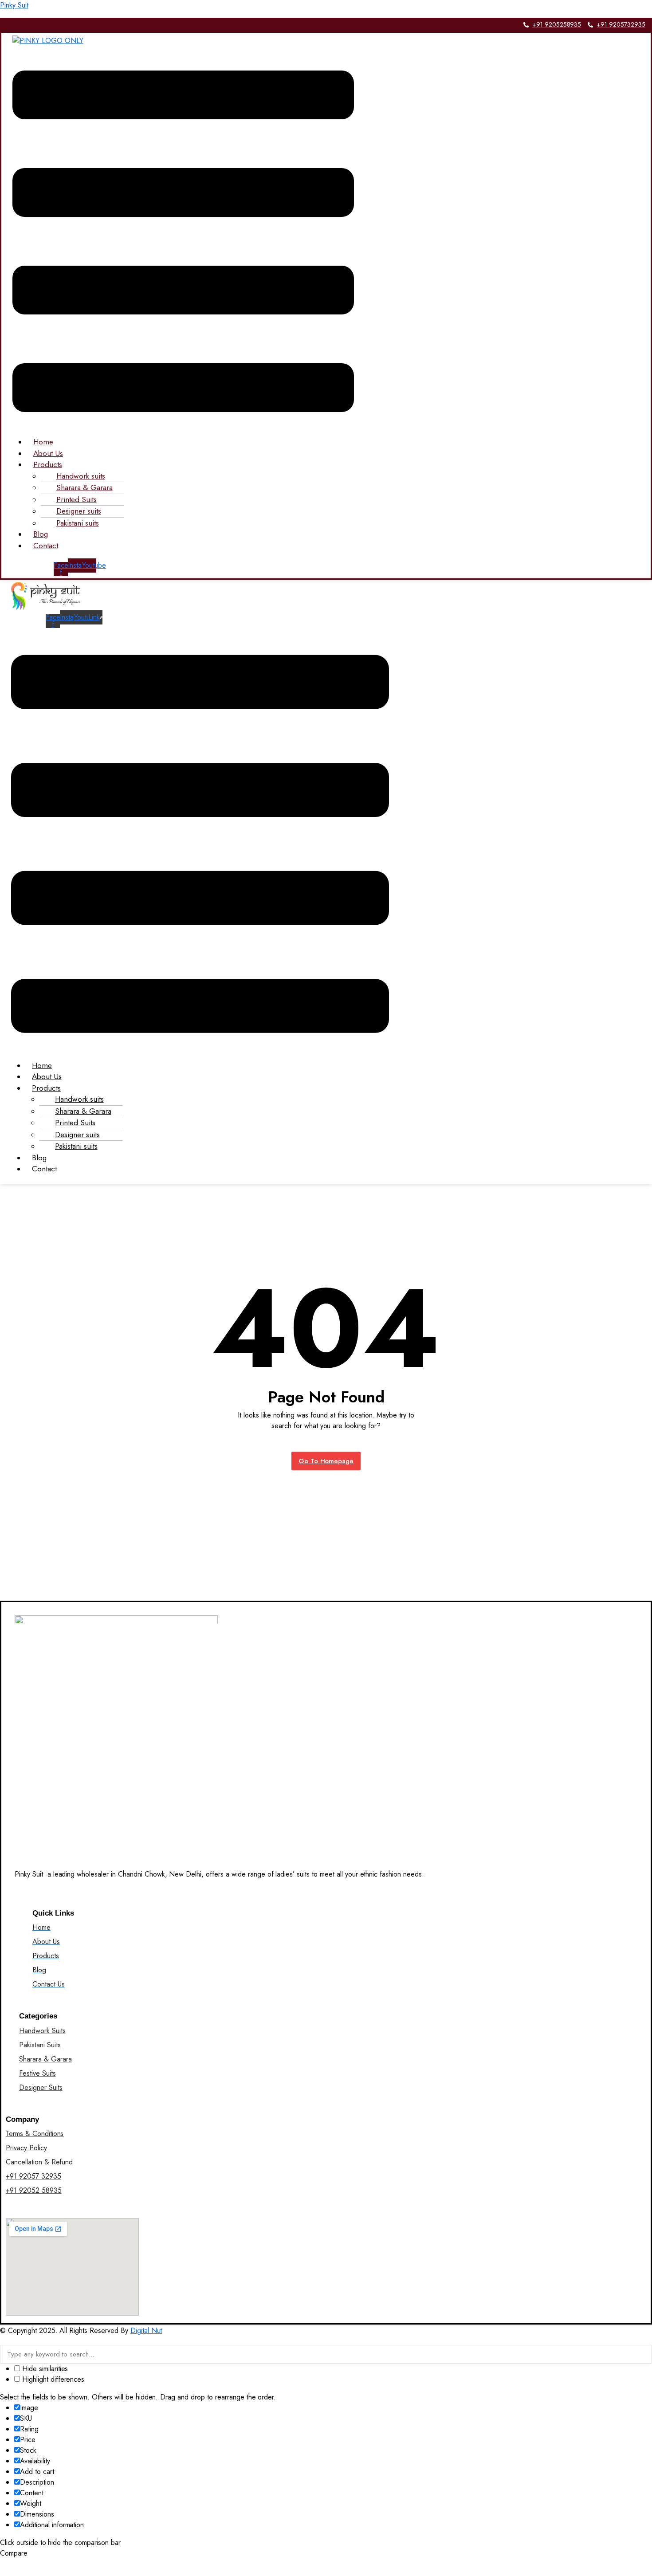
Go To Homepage (326, 1461)
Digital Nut (146, 2331)
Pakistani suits (78, 523)
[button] (183, 241)
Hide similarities (44, 2369)
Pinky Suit (14, 5)
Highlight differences (52, 2379)
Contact (46, 546)
